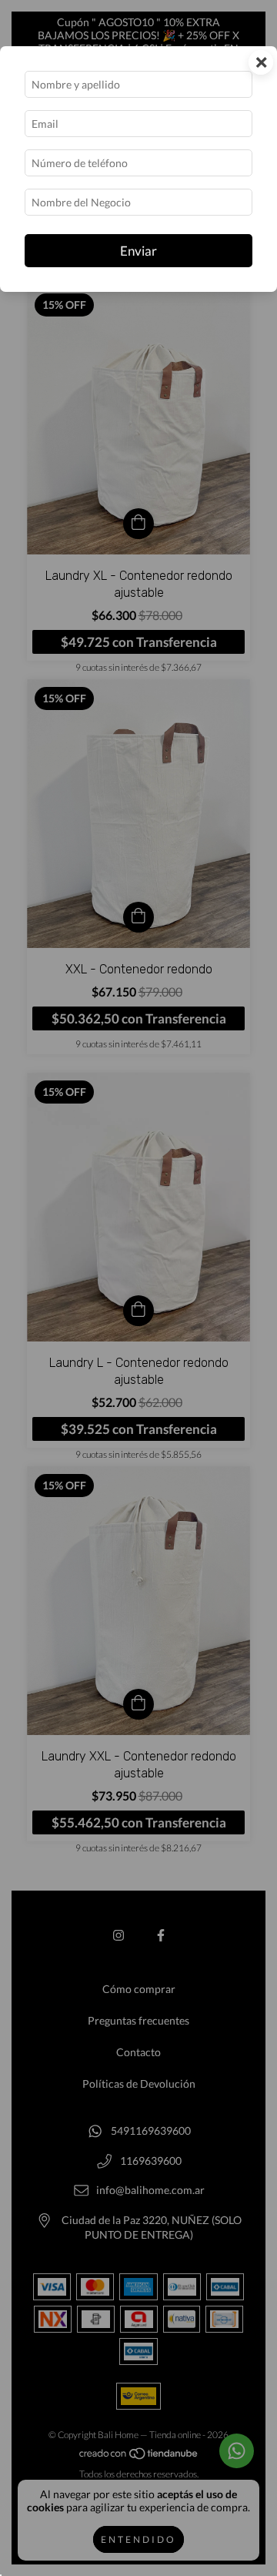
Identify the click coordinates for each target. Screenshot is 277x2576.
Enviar (138, 251)
